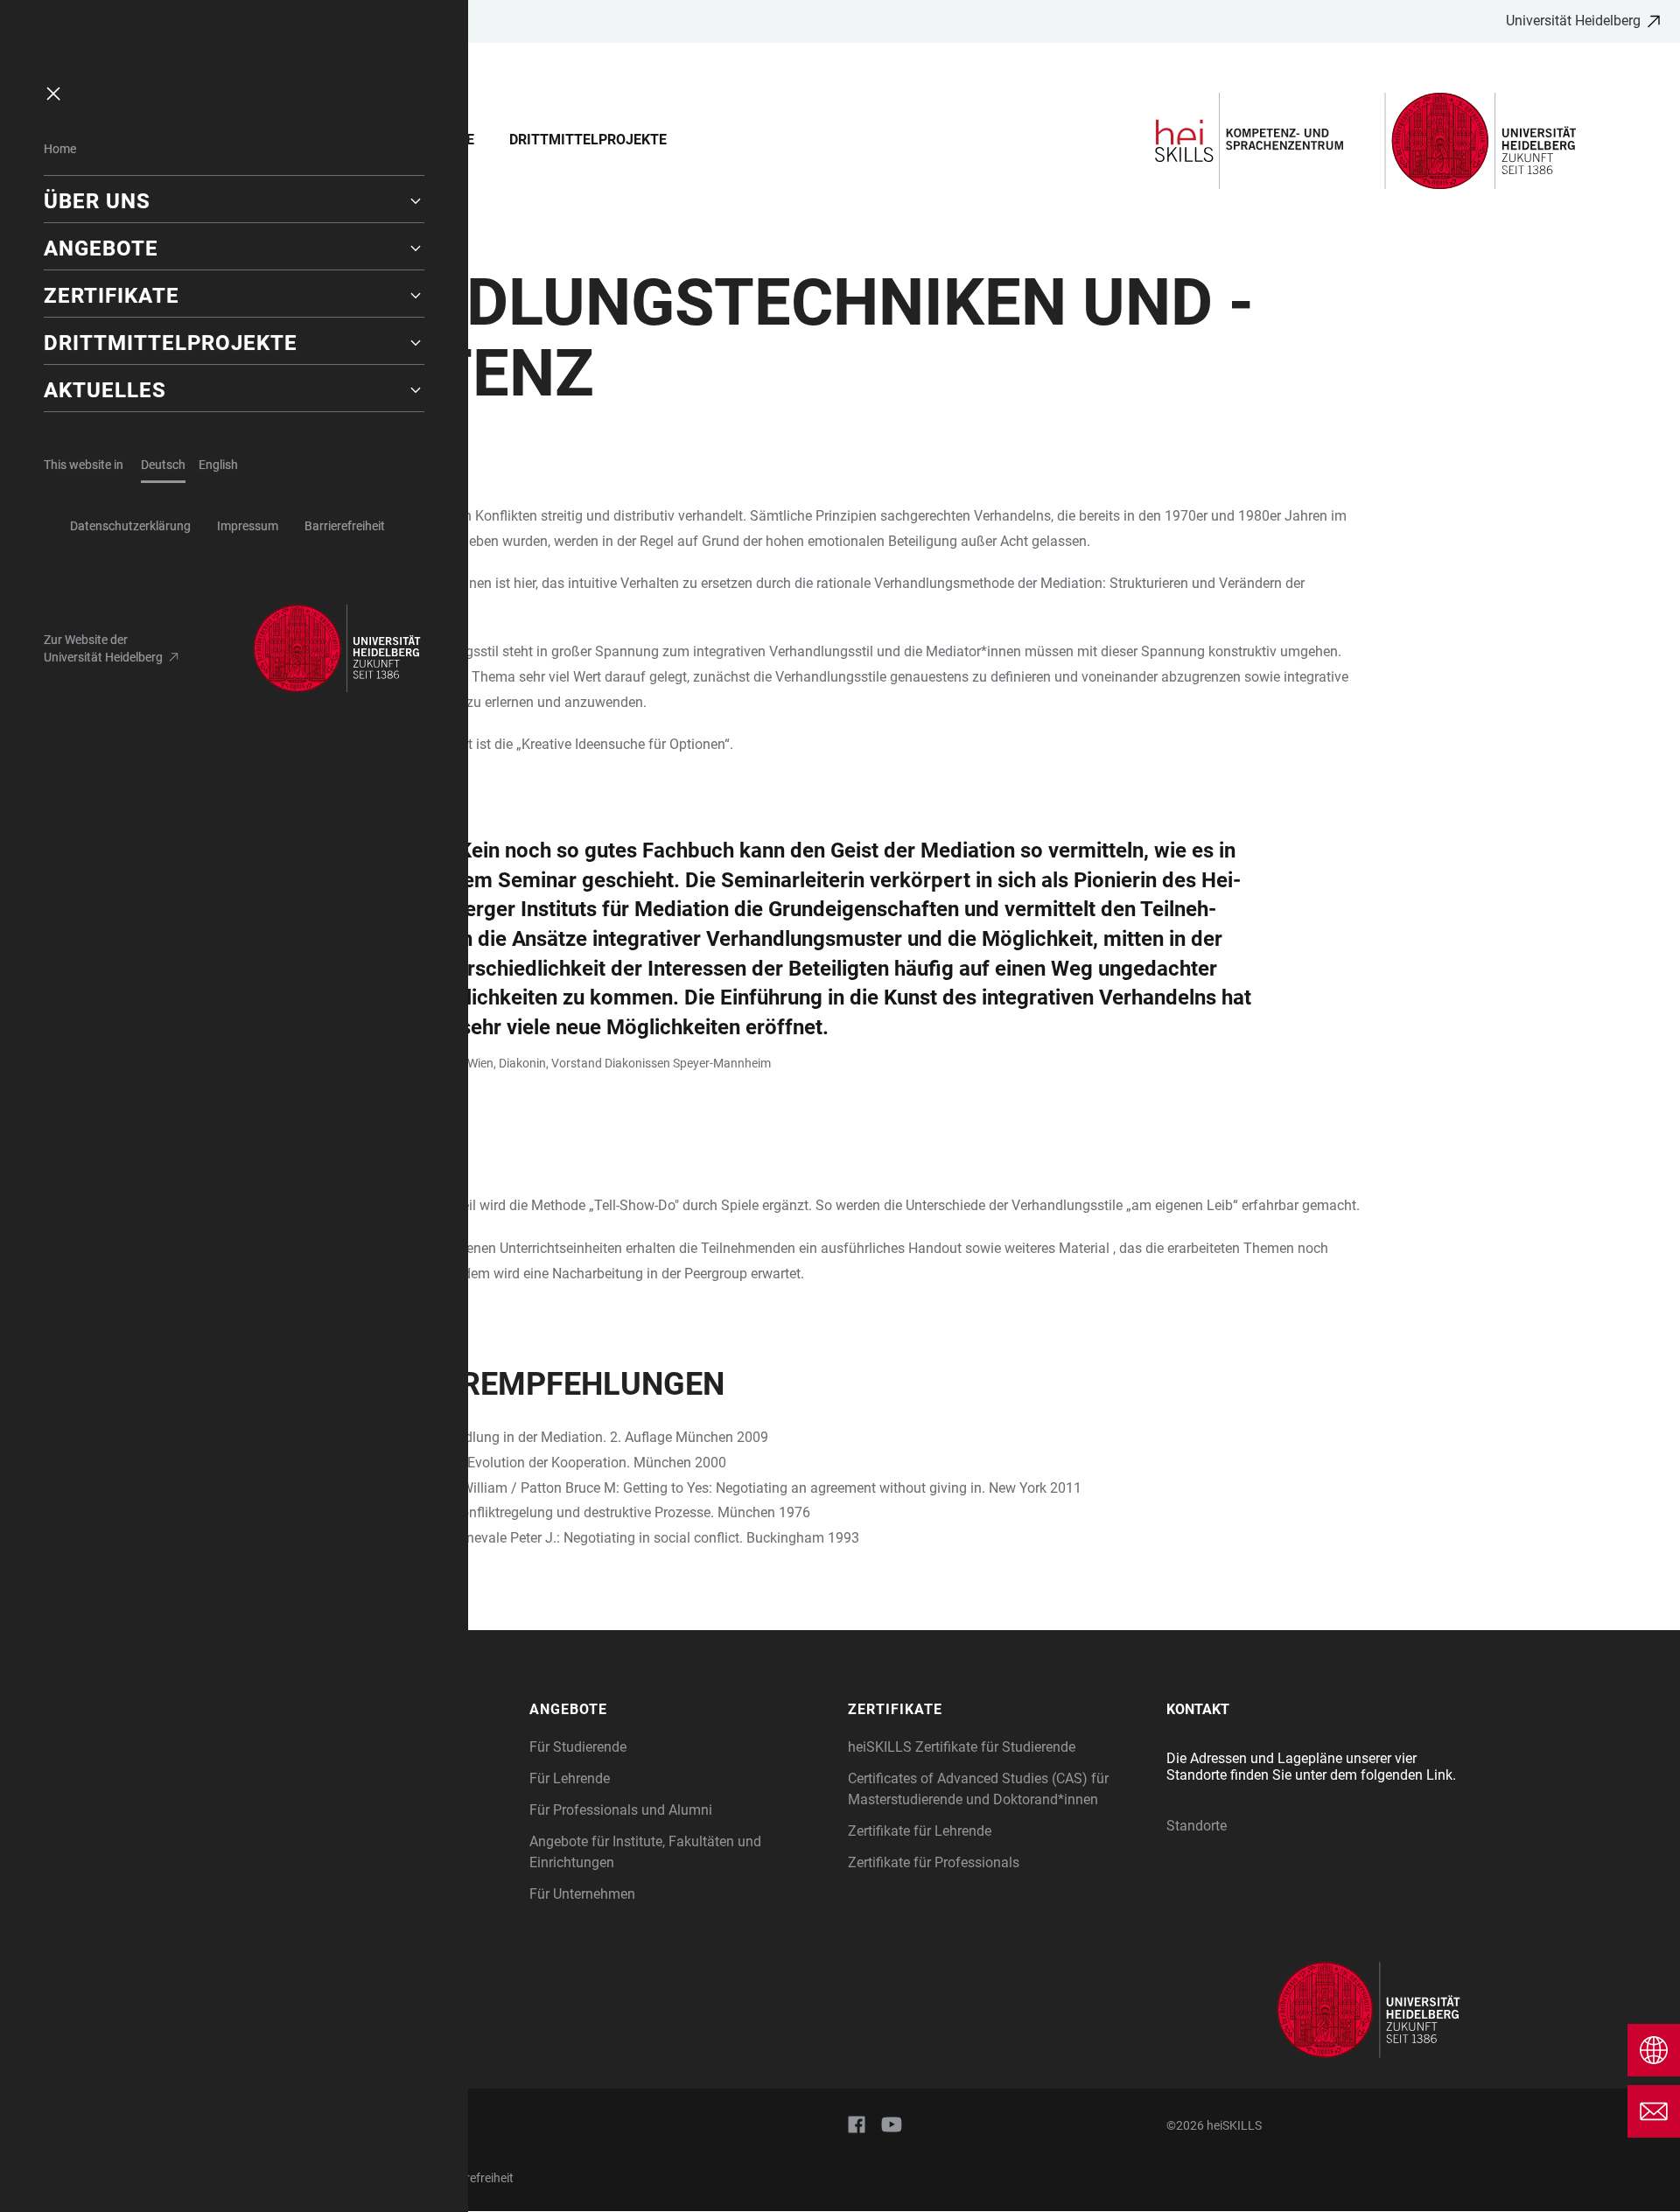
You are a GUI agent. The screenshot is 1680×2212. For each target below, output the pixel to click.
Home (60, 149)
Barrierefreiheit (345, 526)
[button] (234, 201)
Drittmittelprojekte (588, 140)
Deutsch (163, 465)
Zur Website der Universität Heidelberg (103, 648)
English (218, 465)
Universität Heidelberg (1573, 21)
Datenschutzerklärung (130, 526)
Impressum (248, 526)
